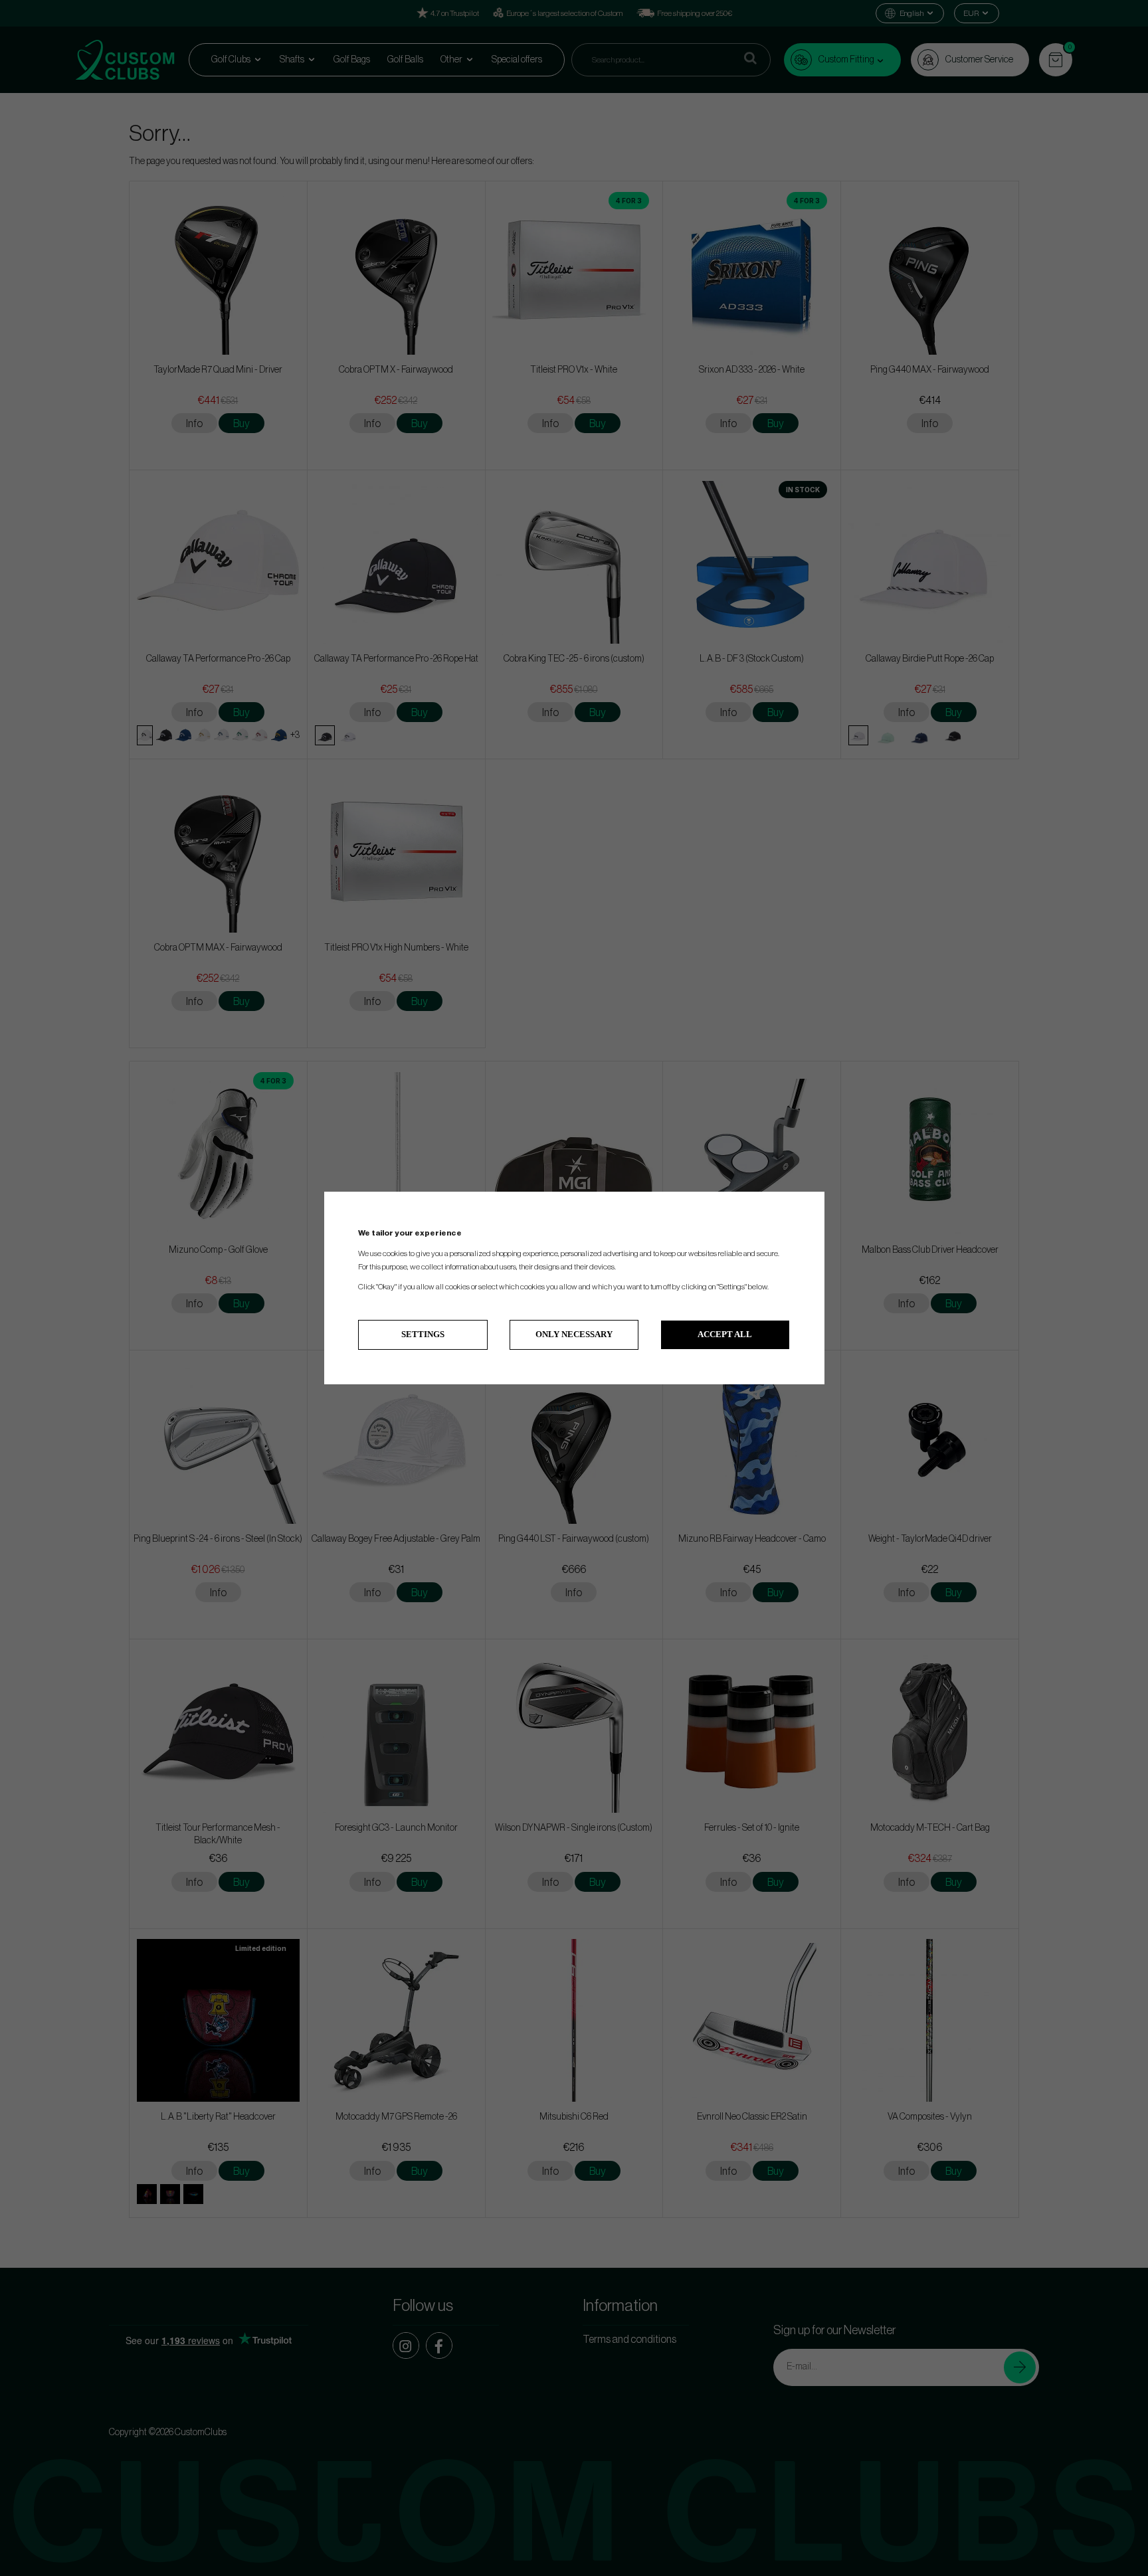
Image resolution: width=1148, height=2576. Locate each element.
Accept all (725, 1334)
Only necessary (574, 1334)
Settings (423, 1334)
